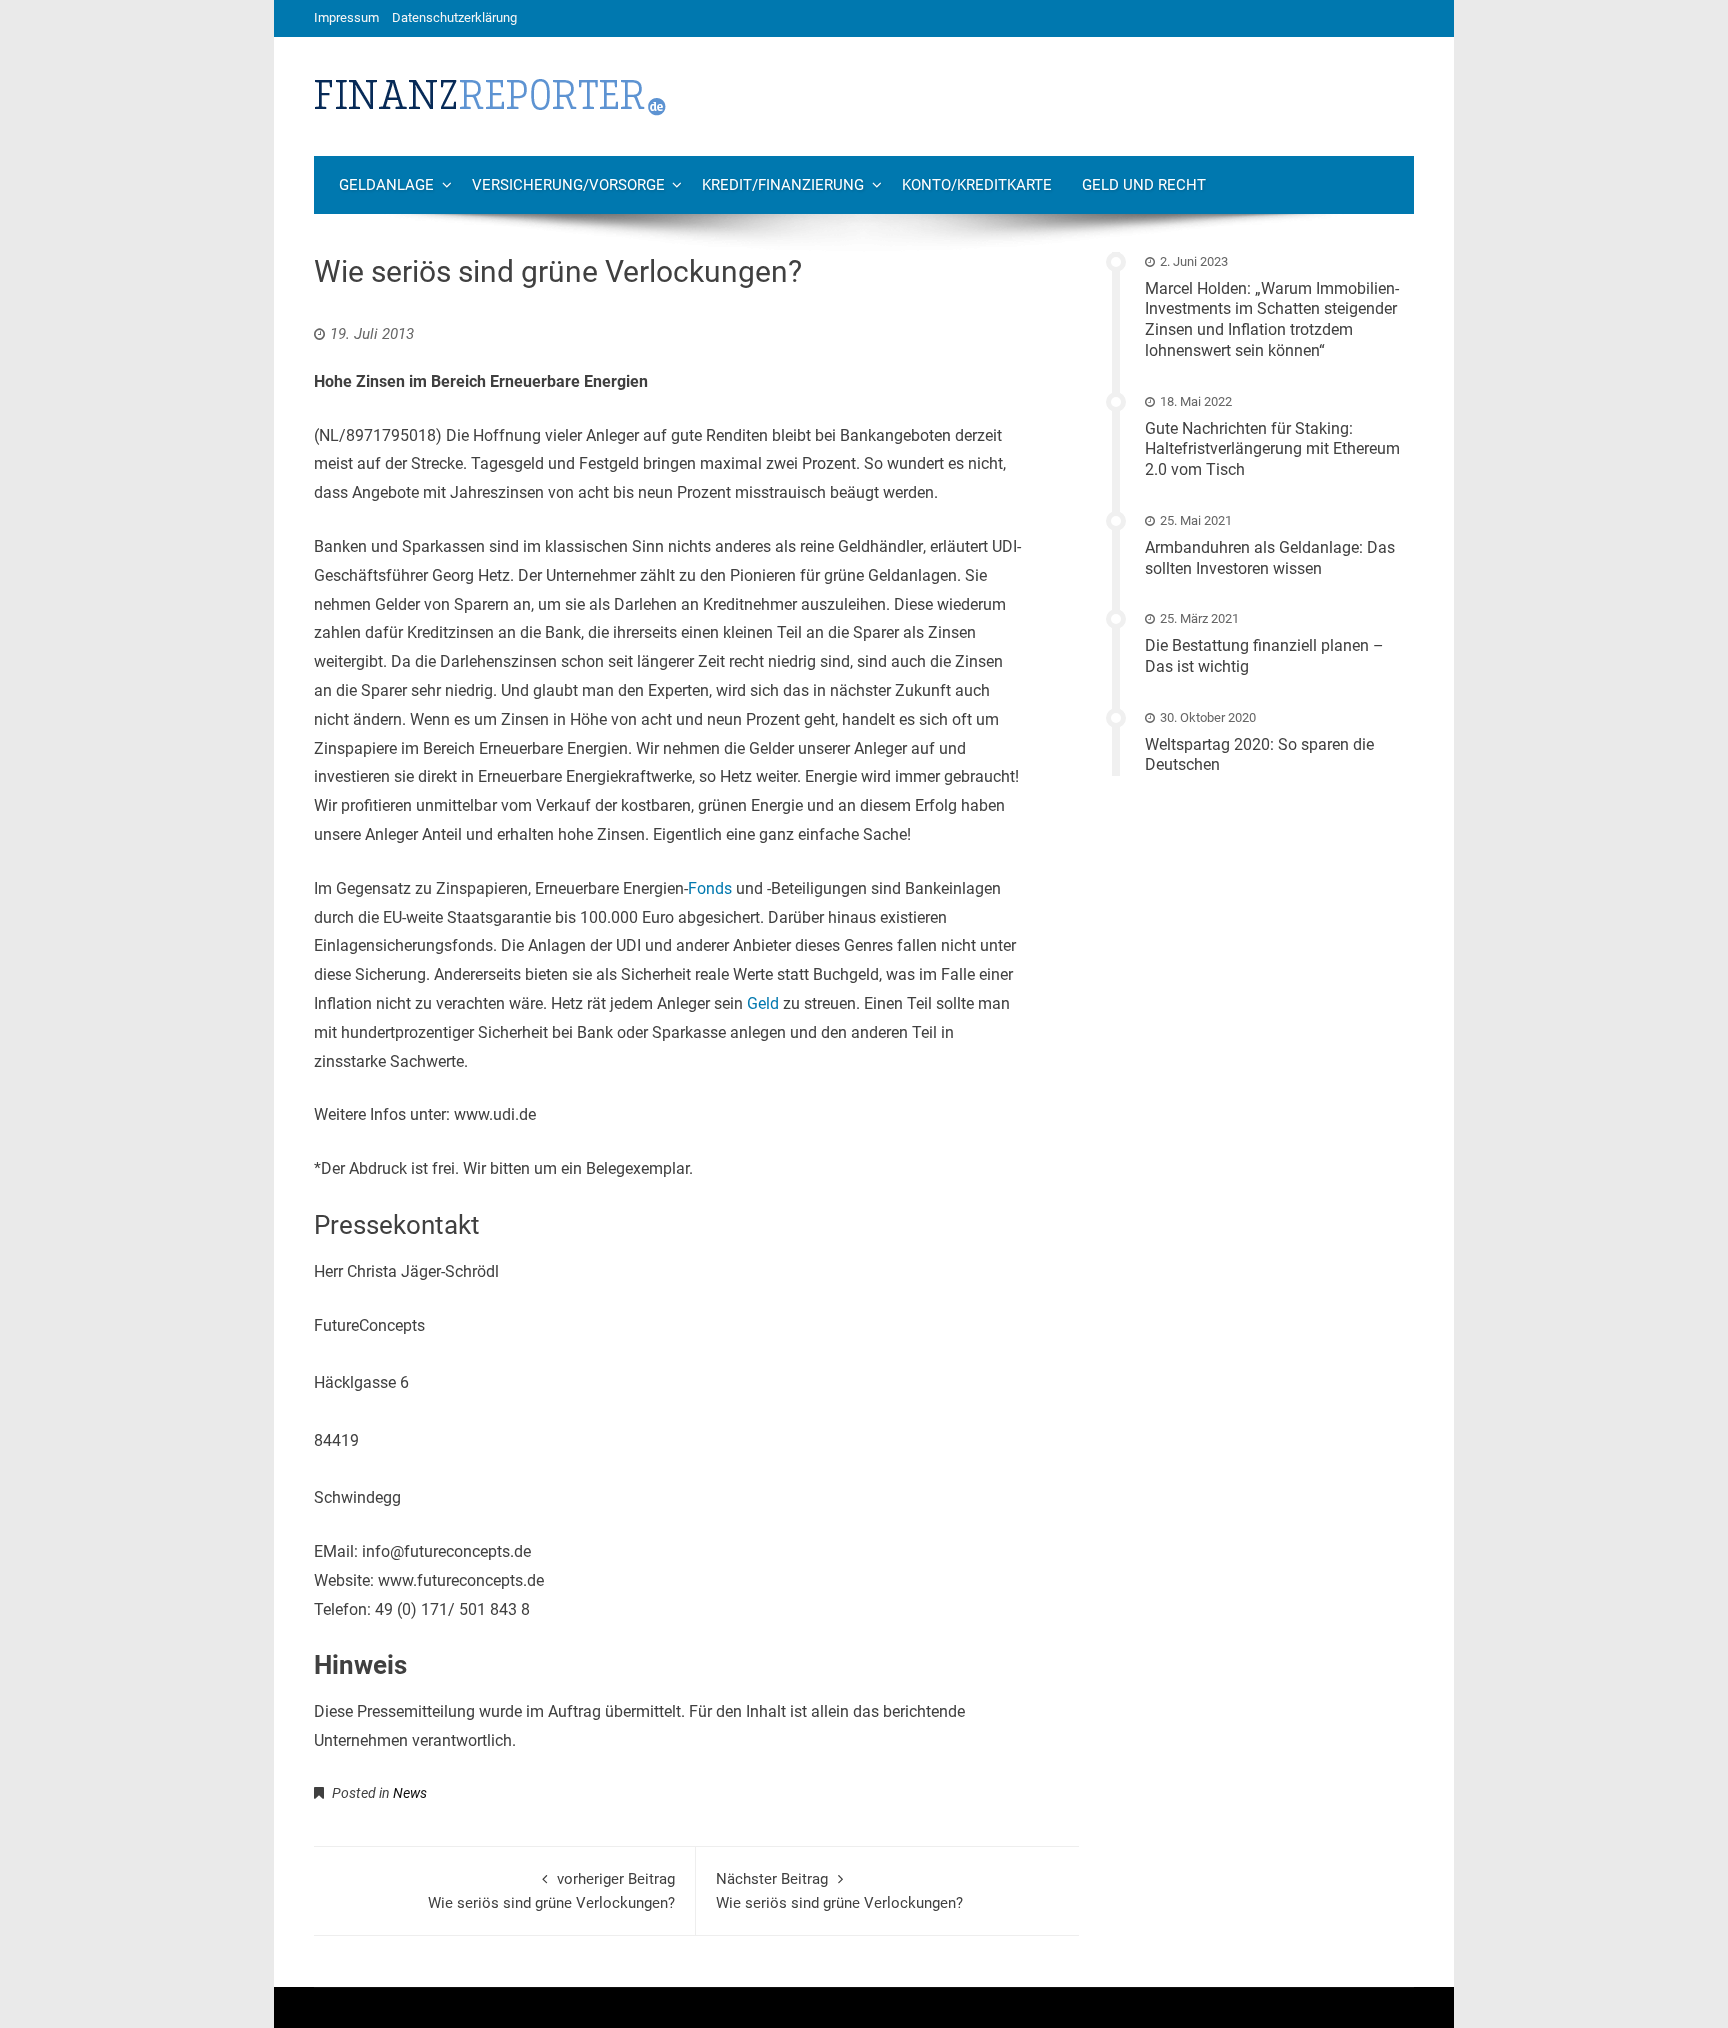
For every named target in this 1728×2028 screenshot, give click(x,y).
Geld (763, 1003)
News (410, 1793)
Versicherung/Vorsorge (568, 185)
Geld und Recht (1144, 185)
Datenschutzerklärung (454, 17)
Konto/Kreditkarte (977, 185)
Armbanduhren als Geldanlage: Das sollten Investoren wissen (1270, 558)
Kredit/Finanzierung (783, 185)
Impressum (346, 17)
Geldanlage (386, 185)
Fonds (710, 888)
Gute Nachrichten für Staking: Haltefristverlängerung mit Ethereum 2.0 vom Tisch (1272, 449)
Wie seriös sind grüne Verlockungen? (551, 1891)
